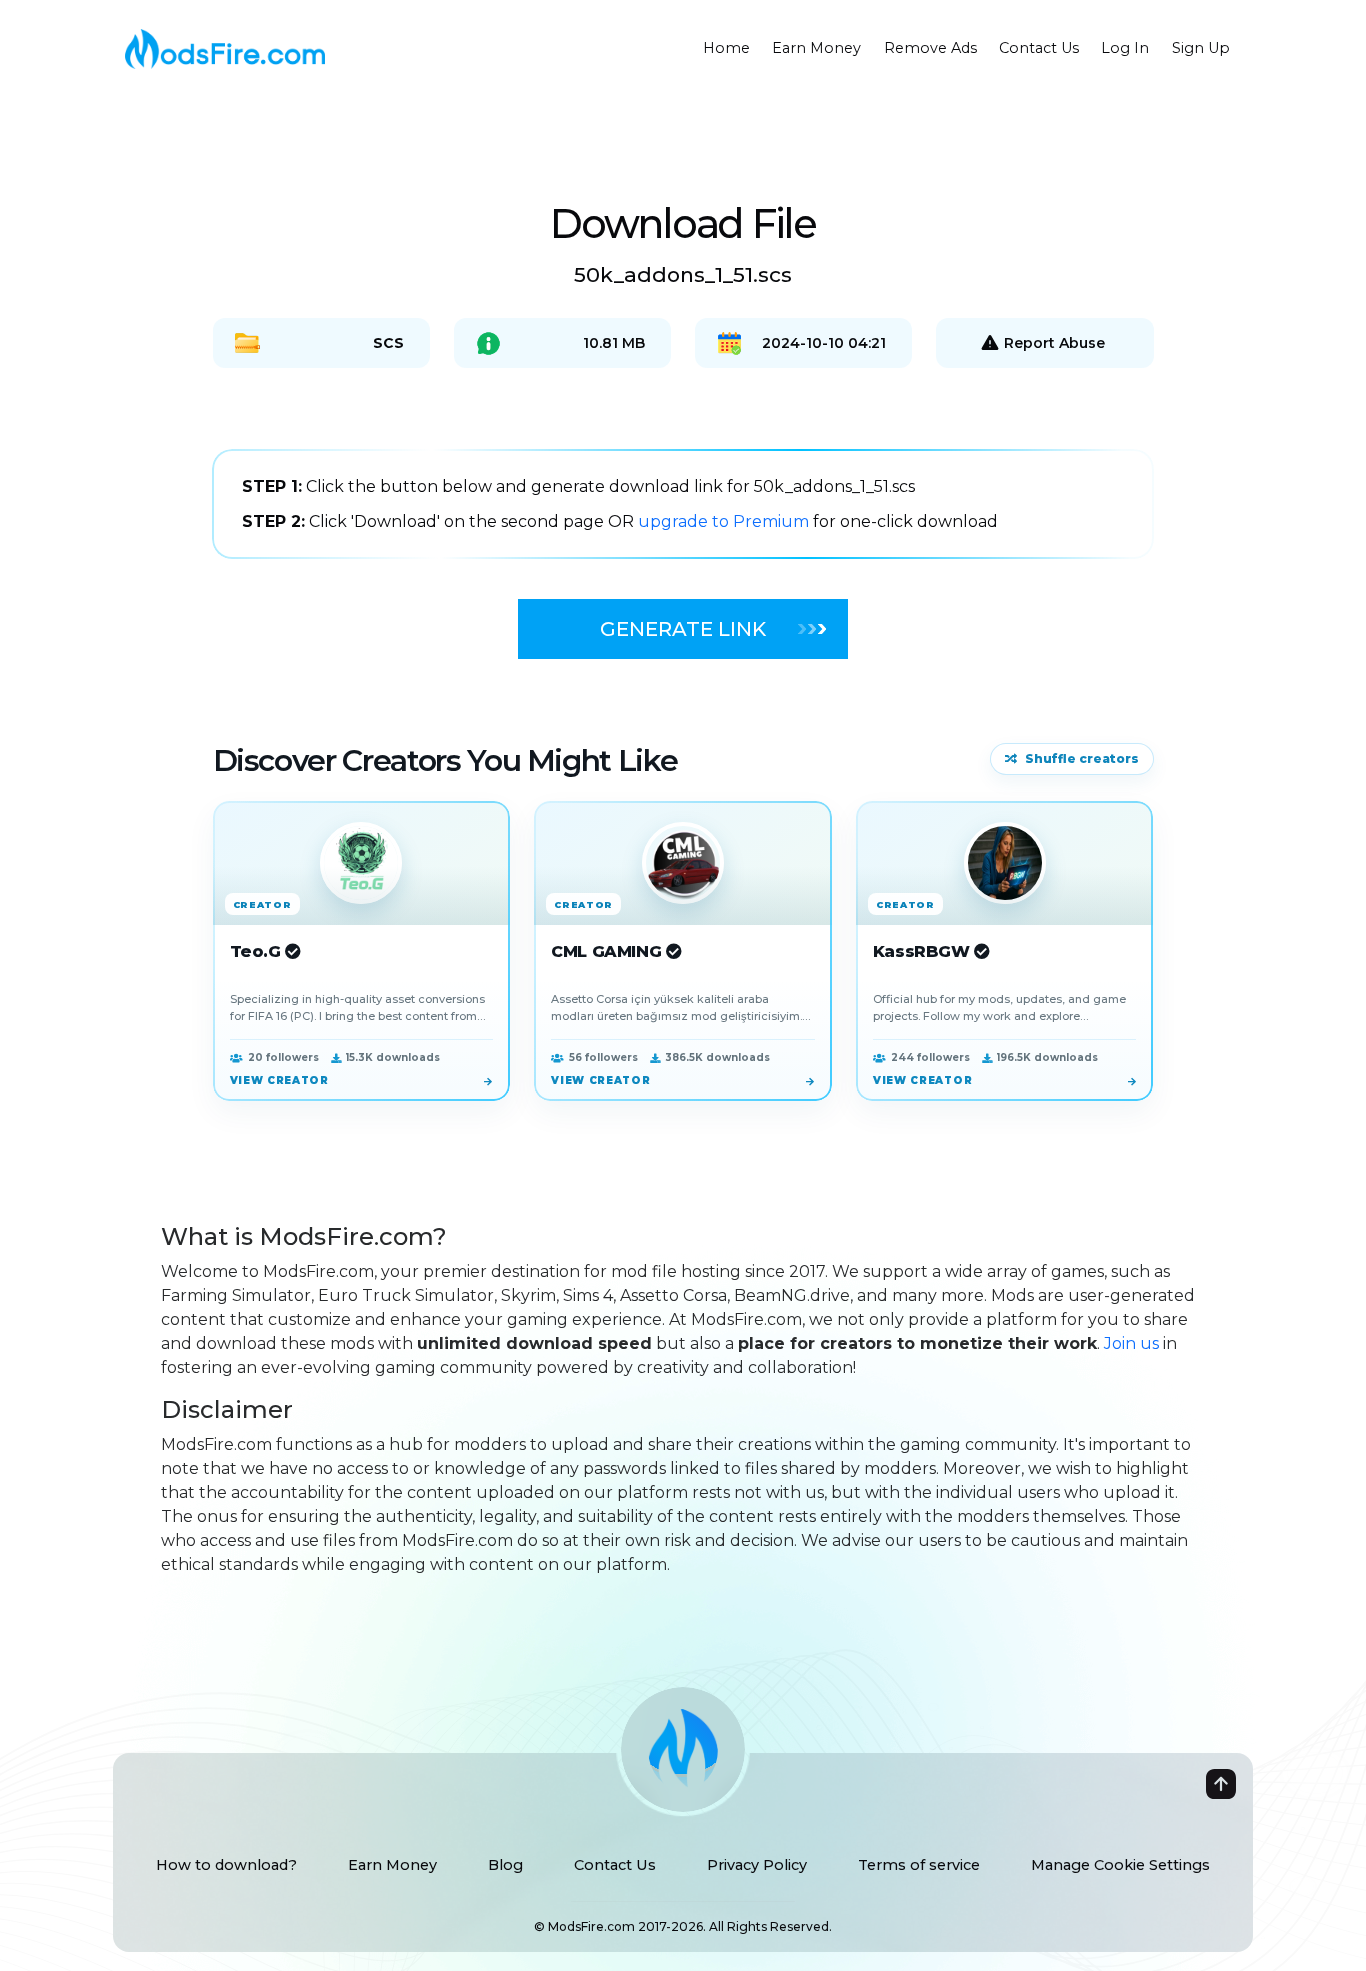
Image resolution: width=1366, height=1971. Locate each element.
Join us (1131, 1343)
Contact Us (1039, 48)
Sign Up (1201, 48)
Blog (505, 1865)
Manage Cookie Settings (1120, 1865)
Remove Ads (930, 48)
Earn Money (816, 48)
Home (726, 48)
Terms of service (919, 1865)
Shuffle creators (1082, 758)
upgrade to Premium (725, 521)
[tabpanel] (683, 504)
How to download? (226, 1865)
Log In (1125, 48)
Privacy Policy (757, 1865)
